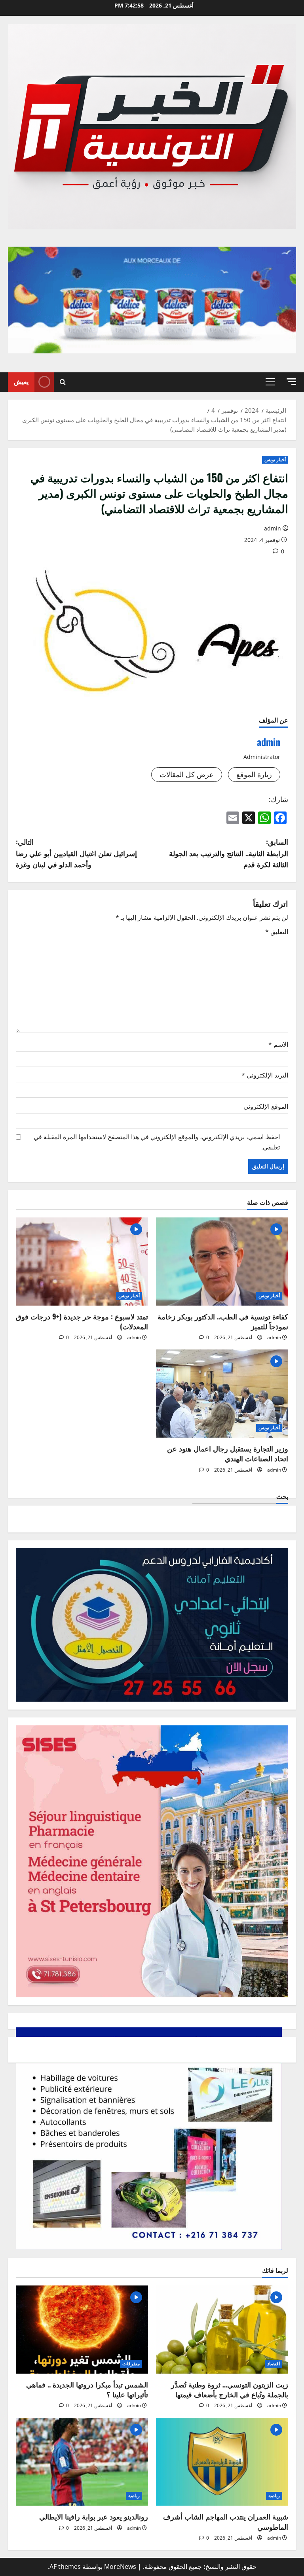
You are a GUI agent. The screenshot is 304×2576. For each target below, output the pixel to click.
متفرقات (131, 2364)
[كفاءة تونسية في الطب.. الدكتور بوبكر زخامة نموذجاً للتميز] (222, 1262)
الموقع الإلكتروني (266, 1106)
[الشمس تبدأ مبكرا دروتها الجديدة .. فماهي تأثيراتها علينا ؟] (82, 2330)
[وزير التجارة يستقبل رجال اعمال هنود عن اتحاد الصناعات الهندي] (222, 1394)
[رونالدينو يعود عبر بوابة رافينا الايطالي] (82, 2462)
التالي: (76, 853)
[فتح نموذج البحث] (63, 382)
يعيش (21, 381)
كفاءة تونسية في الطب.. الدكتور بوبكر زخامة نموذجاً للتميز (223, 1321)
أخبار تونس (275, 460)
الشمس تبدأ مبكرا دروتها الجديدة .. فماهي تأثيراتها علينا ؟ (87, 2389)
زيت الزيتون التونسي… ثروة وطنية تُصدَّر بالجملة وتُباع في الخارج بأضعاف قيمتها (230, 2389)
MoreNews (120, 2567)
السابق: (229, 853)
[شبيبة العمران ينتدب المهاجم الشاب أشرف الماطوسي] (222, 2462)
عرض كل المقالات (187, 774)
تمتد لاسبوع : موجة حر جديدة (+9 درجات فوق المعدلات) (82, 1321)
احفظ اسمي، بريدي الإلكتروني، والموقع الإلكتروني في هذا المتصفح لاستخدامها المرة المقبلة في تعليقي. (157, 1142)
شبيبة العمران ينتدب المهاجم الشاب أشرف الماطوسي (226, 2521)
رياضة (274, 2496)
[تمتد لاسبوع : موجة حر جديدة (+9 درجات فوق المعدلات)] (82, 1262)
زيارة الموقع (254, 774)
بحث (282, 1496)
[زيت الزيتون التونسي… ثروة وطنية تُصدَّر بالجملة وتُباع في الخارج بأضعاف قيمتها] (222, 2330)
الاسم (278, 1044)
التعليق (277, 932)
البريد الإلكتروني (265, 1075)
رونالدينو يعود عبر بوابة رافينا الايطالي (94, 2516)
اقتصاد (274, 2364)
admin (273, 528)
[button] (291, 382)
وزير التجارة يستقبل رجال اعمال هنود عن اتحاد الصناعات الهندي (228, 1453)
